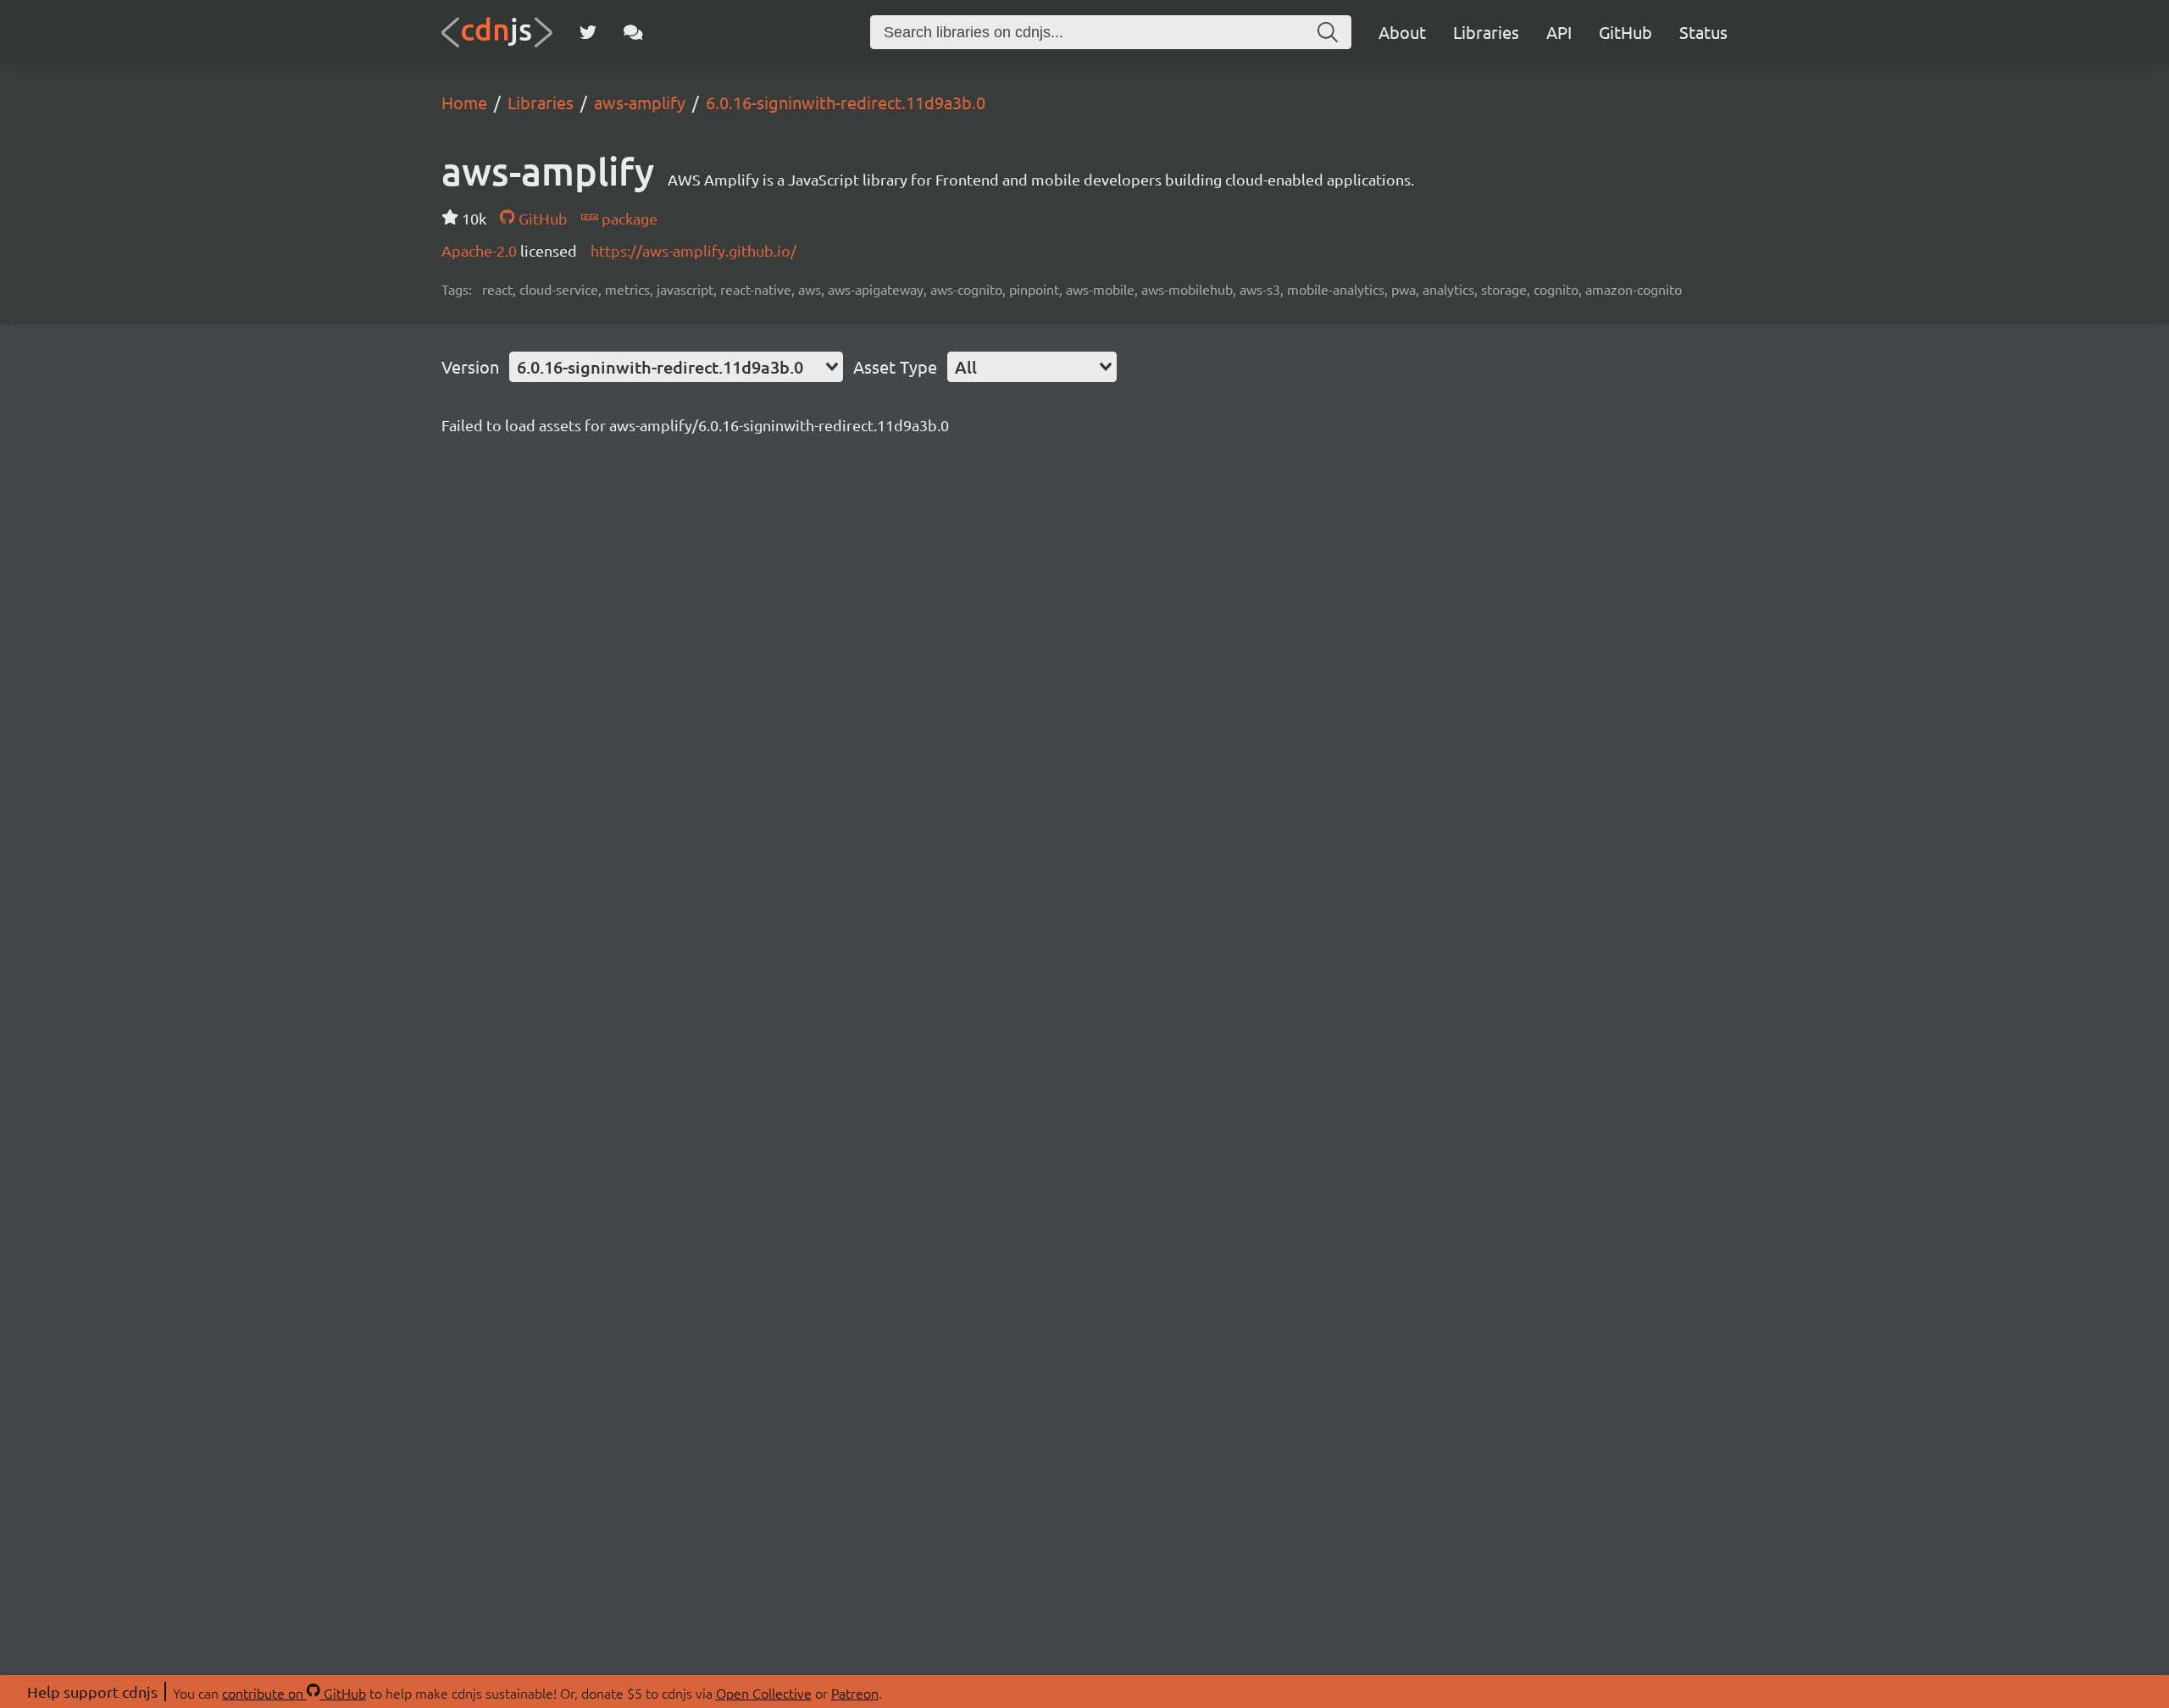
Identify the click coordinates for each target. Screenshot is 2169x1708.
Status (1703, 32)
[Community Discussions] (633, 32)
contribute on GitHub (294, 1693)
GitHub (1625, 32)
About (1402, 32)
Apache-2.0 (481, 250)
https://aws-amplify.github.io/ (693, 250)
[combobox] (676, 367)
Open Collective (764, 1693)
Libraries (1486, 32)
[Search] (1328, 32)
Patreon (855, 1693)
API (1559, 32)
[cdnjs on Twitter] (588, 32)
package (628, 218)
